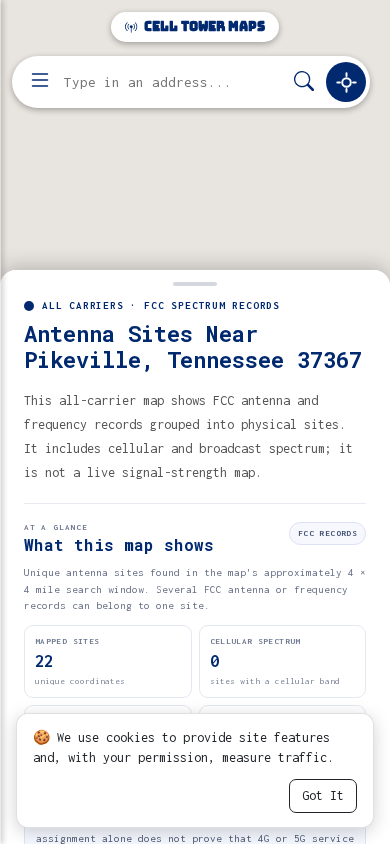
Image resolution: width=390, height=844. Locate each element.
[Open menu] (40, 82)
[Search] (304, 82)
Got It (323, 795)
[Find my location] (346, 82)
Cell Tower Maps (203, 26)
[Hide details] (195, 282)
